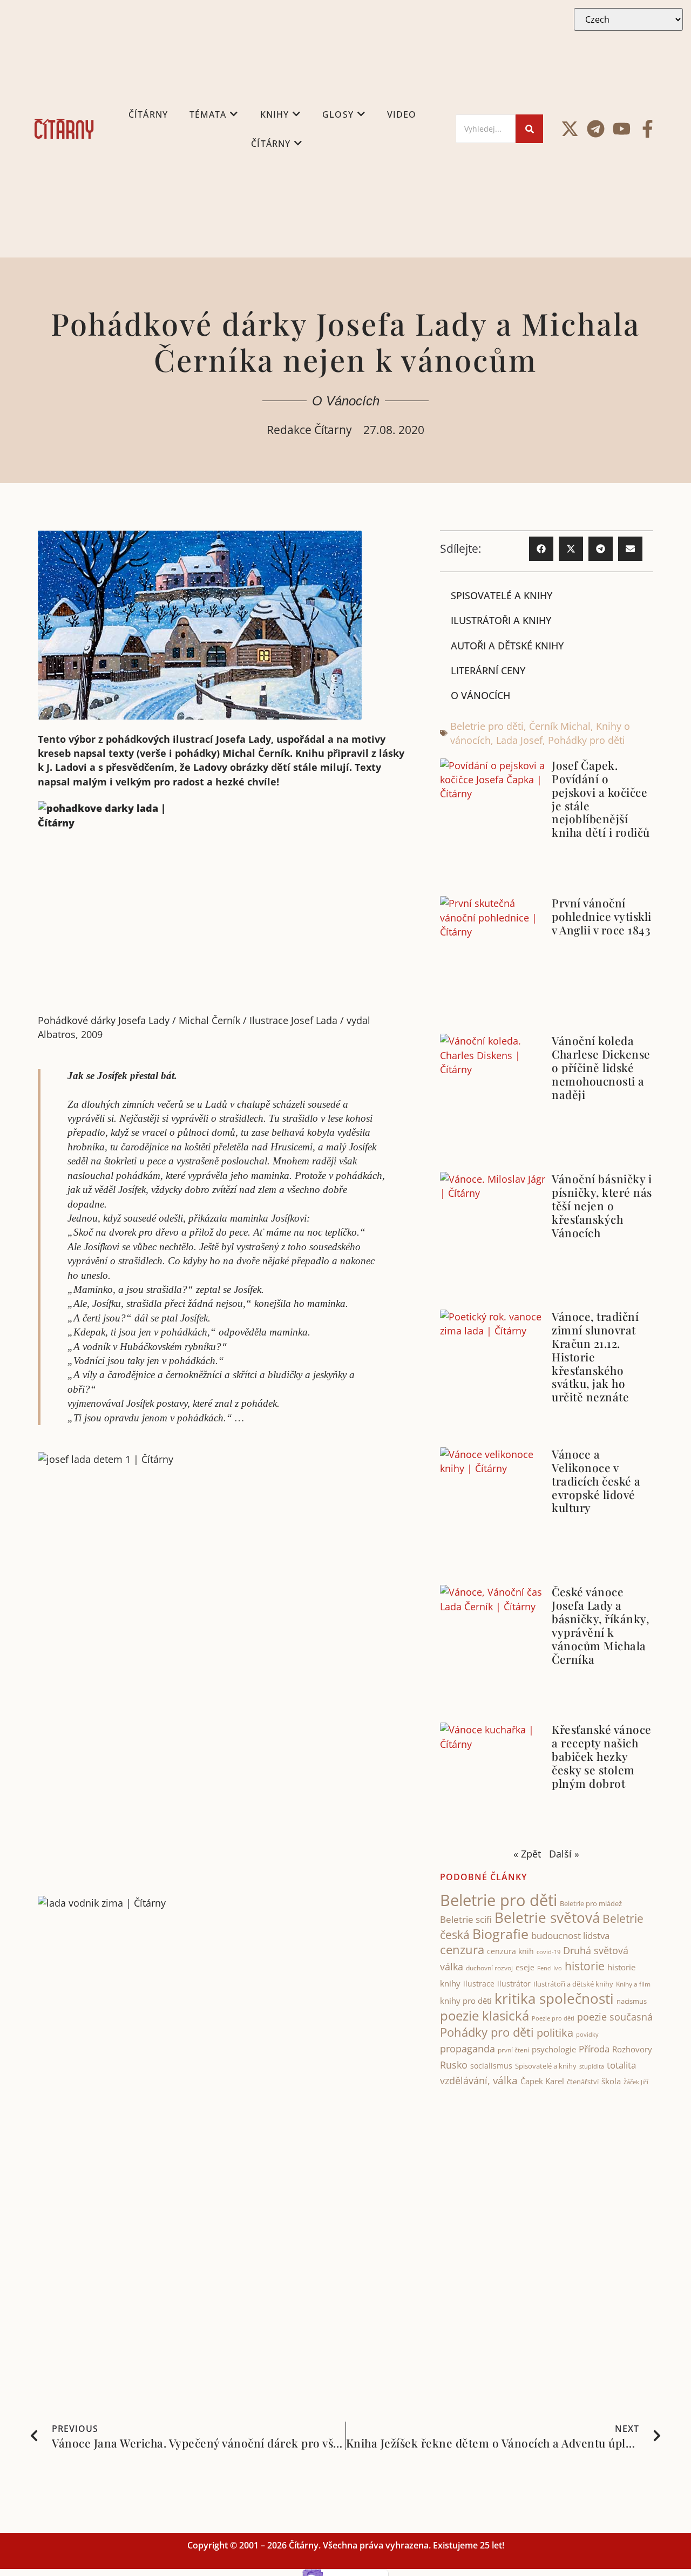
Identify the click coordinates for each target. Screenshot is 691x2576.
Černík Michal (560, 726)
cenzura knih (510, 1951)
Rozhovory (632, 2049)
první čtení (513, 2050)
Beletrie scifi (466, 1919)
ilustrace (479, 1984)
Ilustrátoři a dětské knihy (573, 1984)
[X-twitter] (570, 129)
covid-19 (548, 1952)
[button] (541, 549)
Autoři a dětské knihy (507, 646)
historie (585, 1966)
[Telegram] (596, 129)
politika (555, 2032)
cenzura (462, 1950)
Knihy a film (633, 1984)
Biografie (500, 1934)
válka (505, 2080)
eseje (525, 1967)
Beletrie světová (547, 1917)
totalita (621, 2065)
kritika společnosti (554, 1998)
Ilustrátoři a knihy (501, 620)
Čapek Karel (542, 2081)
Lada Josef (519, 740)
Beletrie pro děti (487, 726)
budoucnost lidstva (570, 1936)
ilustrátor (514, 1984)
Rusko (454, 2065)
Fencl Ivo (550, 1968)
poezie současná (615, 2017)
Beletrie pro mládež (591, 1903)
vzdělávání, (465, 2080)
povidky (587, 2034)
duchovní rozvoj (489, 1968)
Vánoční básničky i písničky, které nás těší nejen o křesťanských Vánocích (602, 1205)
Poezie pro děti (553, 2018)
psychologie (554, 2049)
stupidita (592, 2066)
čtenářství (583, 2082)
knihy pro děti (466, 2001)
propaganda (468, 2049)
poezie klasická (485, 2016)
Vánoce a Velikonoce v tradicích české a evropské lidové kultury (596, 1481)
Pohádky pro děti (587, 740)
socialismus (491, 2066)
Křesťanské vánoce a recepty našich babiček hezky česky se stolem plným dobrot (602, 1756)
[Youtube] (622, 129)
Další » (564, 1854)
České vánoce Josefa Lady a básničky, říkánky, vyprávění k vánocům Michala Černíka (600, 1625)
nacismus (632, 2001)
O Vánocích (346, 401)
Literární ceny (488, 670)
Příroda (594, 2049)
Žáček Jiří (636, 2082)
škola (611, 2081)
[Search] (529, 129)
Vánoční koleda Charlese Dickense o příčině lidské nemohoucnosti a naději (601, 1067)
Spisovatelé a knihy (502, 595)
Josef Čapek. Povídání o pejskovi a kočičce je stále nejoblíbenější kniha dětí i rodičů (601, 799)
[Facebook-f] (648, 129)
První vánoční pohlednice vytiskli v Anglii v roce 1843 (602, 916)
